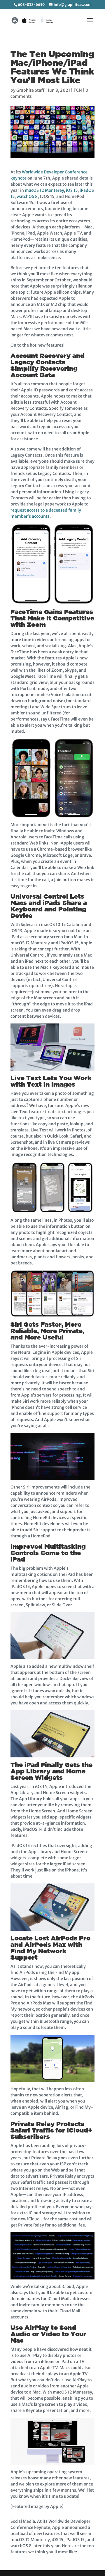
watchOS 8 (27, 196)
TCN (78, 90)
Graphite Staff (30, 90)
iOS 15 (72, 190)
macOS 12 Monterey (44, 190)
